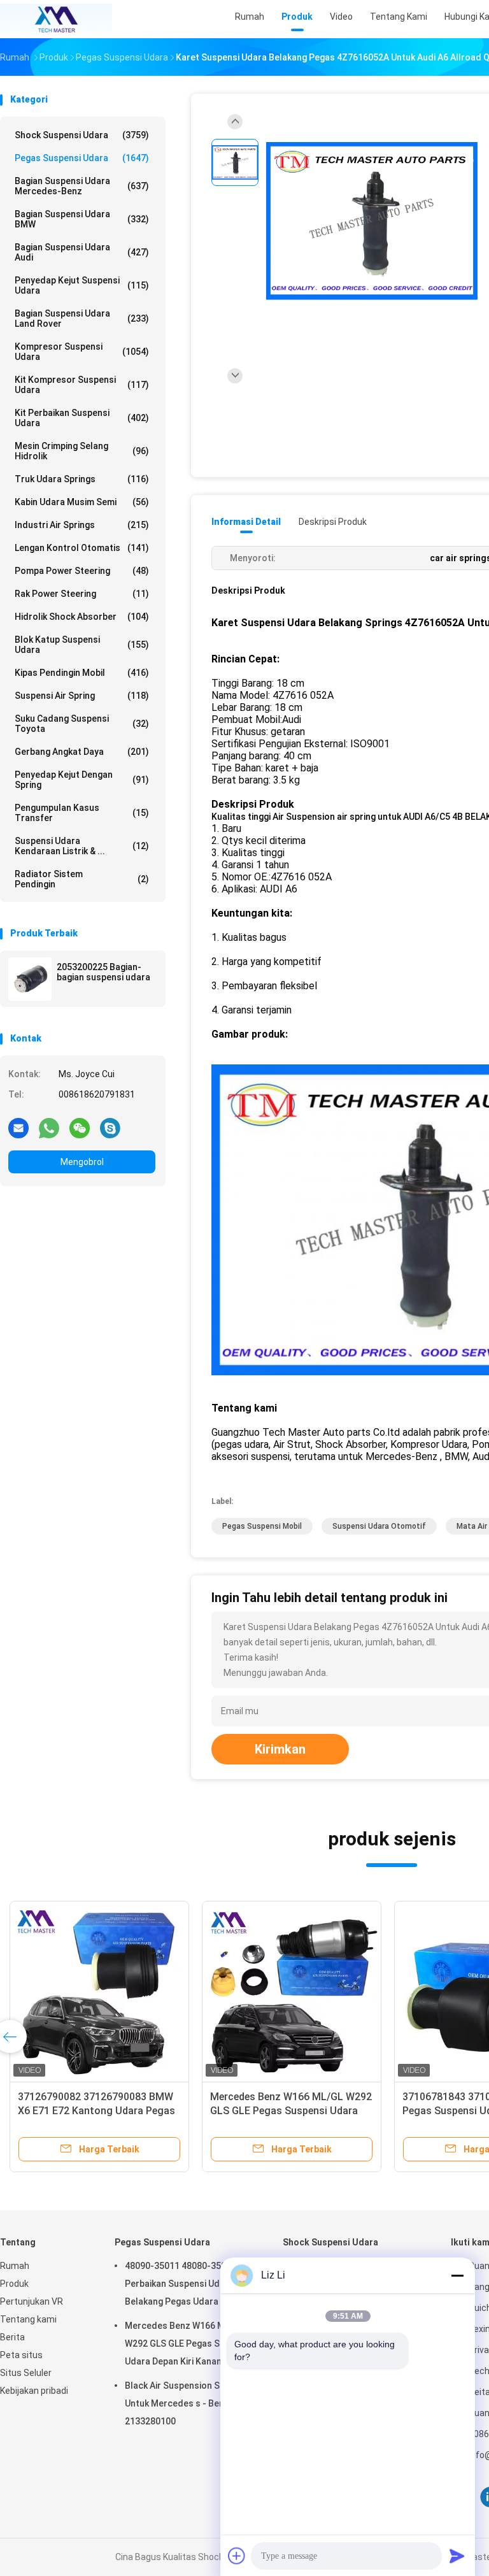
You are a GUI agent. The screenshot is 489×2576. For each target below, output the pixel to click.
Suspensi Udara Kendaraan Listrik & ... (82, 846)
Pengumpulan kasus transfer (82, 813)
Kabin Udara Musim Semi (82, 502)
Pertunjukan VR (32, 2301)
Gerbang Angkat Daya (82, 752)
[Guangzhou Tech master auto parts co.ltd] (56, 19)
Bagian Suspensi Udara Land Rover (82, 318)
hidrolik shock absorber (82, 617)
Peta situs (21, 2355)
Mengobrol (82, 1162)
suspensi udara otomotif (379, 1526)
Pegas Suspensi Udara (82, 158)
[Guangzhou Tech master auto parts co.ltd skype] (110, 1127)
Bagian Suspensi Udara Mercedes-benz (82, 186)
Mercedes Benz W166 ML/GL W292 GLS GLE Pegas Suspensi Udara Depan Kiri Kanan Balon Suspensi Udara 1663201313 (188, 2345)
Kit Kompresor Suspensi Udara (82, 385)
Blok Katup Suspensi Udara (82, 645)
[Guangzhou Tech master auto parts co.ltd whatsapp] (49, 1127)
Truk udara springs (82, 479)
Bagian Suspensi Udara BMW (82, 219)
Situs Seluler (26, 2373)
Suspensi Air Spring (82, 696)
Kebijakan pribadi (34, 2391)
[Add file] (237, 2556)
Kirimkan (280, 1749)
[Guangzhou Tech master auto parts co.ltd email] (18, 1127)
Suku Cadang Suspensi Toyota (82, 724)
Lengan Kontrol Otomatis (82, 548)
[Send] (457, 2556)
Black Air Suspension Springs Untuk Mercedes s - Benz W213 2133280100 (189, 2403)
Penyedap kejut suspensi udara (82, 285)
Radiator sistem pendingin (82, 879)
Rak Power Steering (82, 594)
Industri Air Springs (82, 525)
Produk (14, 2284)
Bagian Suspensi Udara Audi (82, 252)
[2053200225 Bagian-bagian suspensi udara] (30, 979)
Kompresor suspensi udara (82, 352)
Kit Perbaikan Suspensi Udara (82, 418)
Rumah (15, 2266)
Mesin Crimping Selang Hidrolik (82, 451)
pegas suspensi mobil (262, 1526)
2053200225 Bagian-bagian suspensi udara (103, 972)
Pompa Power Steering (82, 571)
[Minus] (457, 2275)
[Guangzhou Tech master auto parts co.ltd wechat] (80, 1127)
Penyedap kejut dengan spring (82, 780)
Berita (12, 2337)
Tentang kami (28, 2319)
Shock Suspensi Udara (82, 135)
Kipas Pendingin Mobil (82, 673)
